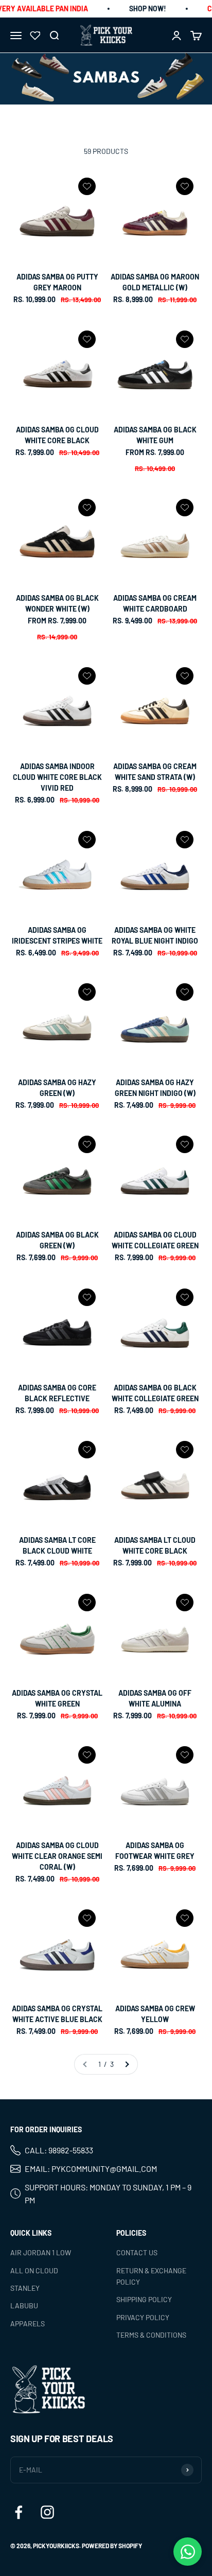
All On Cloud (34, 2270)
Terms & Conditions (151, 2335)
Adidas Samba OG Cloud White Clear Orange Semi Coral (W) (57, 1856)
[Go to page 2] (127, 2064)
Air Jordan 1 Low (41, 2252)
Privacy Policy (143, 2317)
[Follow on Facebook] (19, 2512)
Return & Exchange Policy (151, 2276)
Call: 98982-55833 (59, 2151)
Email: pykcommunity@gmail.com (91, 2169)
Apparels (28, 2323)
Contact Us (137, 2252)
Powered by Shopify (112, 2546)
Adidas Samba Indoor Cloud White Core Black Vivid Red (57, 777)
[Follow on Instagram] (47, 2512)
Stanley (25, 2288)
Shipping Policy (144, 2299)
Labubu (24, 2305)
